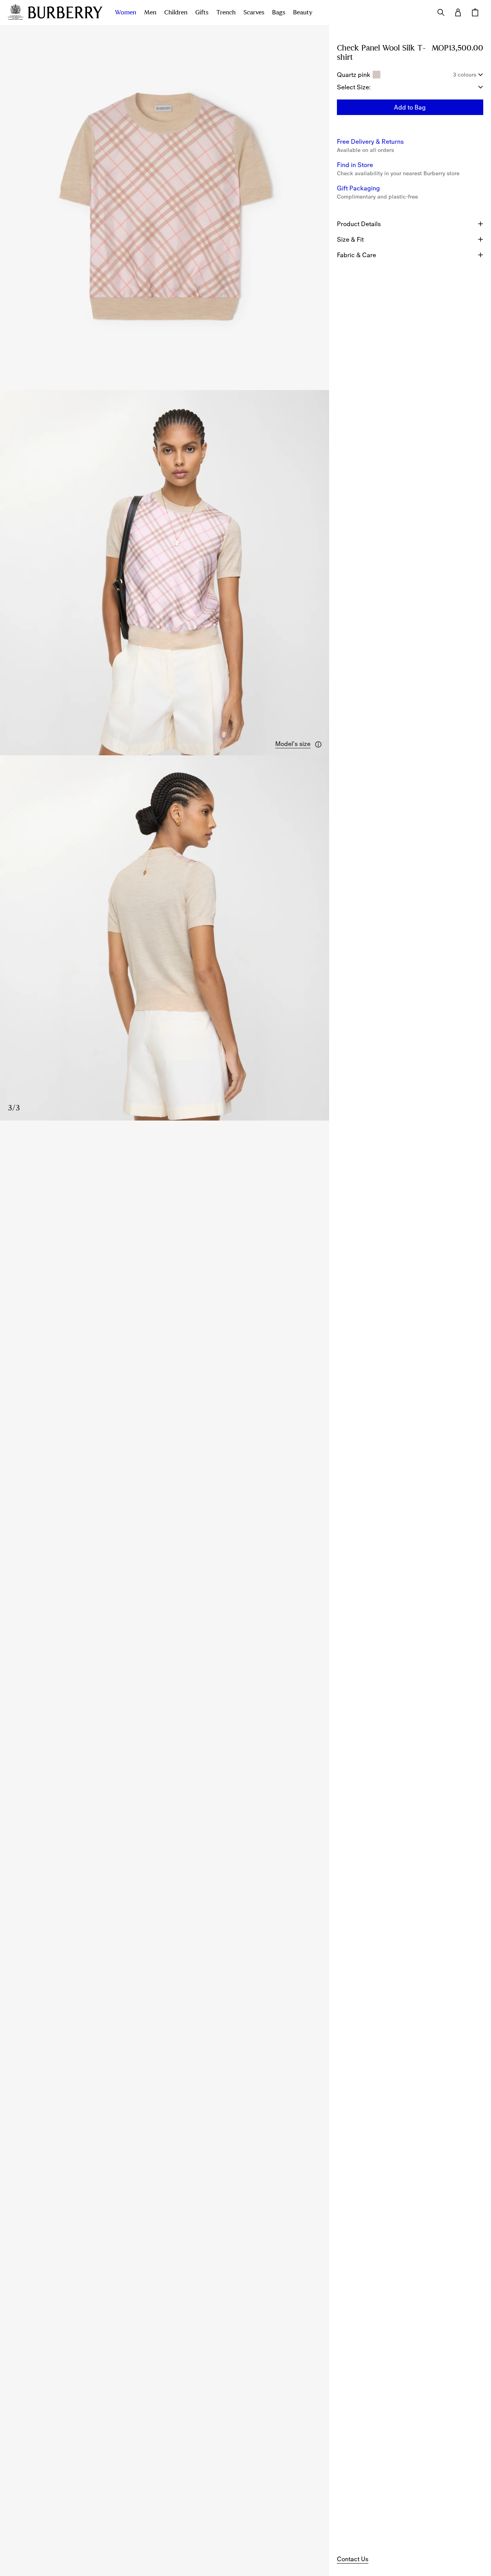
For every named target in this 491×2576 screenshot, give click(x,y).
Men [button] (150, 12)
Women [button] (126, 12)
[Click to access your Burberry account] (458, 12)
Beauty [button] (303, 12)
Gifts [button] (202, 12)
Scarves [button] (254, 12)
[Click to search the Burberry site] (441, 12)
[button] (299, 744)
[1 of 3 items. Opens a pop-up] (165, 207)
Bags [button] (279, 12)
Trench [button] (226, 12)
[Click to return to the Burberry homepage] (65, 12)
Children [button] (176, 12)
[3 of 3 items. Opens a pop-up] (165, 938)
